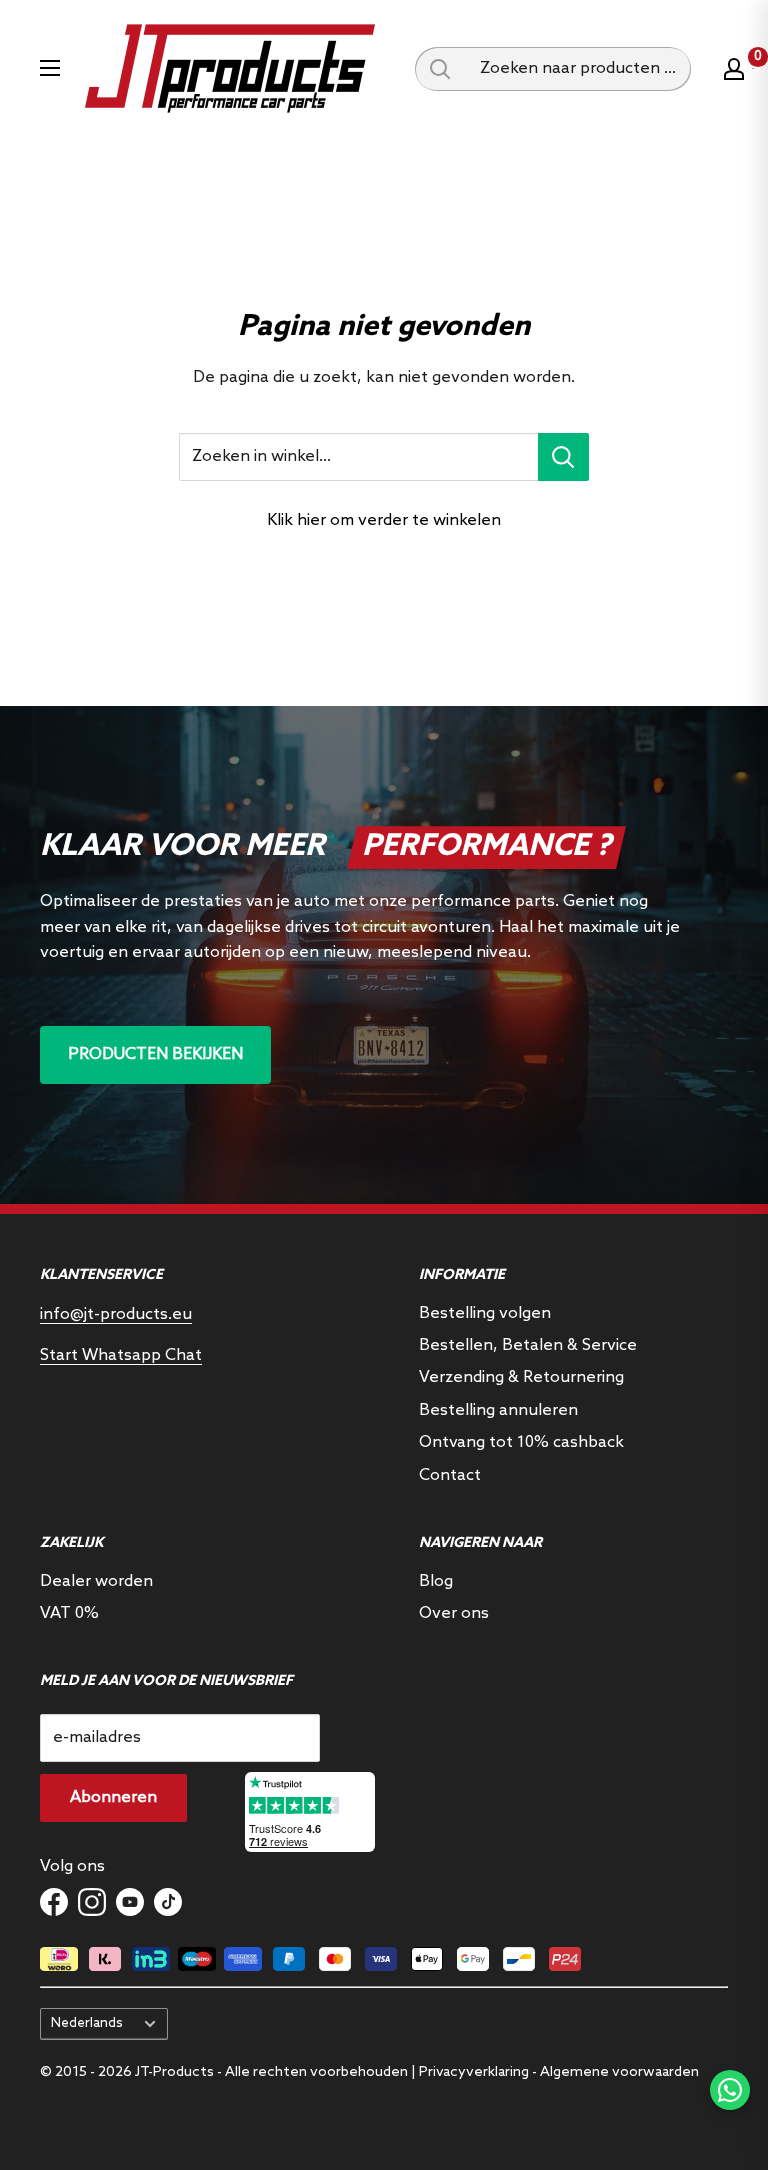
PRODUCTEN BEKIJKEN (155, 1054)
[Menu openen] (50, 68)
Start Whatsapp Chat (121, 1355)
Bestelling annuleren (498, 1410)
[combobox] (578, 69)
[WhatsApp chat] (730, 2090)
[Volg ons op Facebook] (54, 1902)
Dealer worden (96, 1581)
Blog (436, 1581)
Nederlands (87, 2023)
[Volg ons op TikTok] (168, 1902)
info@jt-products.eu (116, 1314)
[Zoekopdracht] (440, 69)
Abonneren (113, 1797)
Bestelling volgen (485, 1313)
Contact (450, 1475)
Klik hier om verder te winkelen (384, 520)
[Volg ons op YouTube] (130, 1902)
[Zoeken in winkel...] (563, 457)
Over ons (454, 1613)
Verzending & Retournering (521, 1377)
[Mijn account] (734, 69)
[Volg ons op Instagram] (92, 1902)
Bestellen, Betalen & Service (528, 1345)
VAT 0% (69, 1613)
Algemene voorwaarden (619, 2072)
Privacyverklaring (474, 2072)
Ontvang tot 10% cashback (521, 1442)
